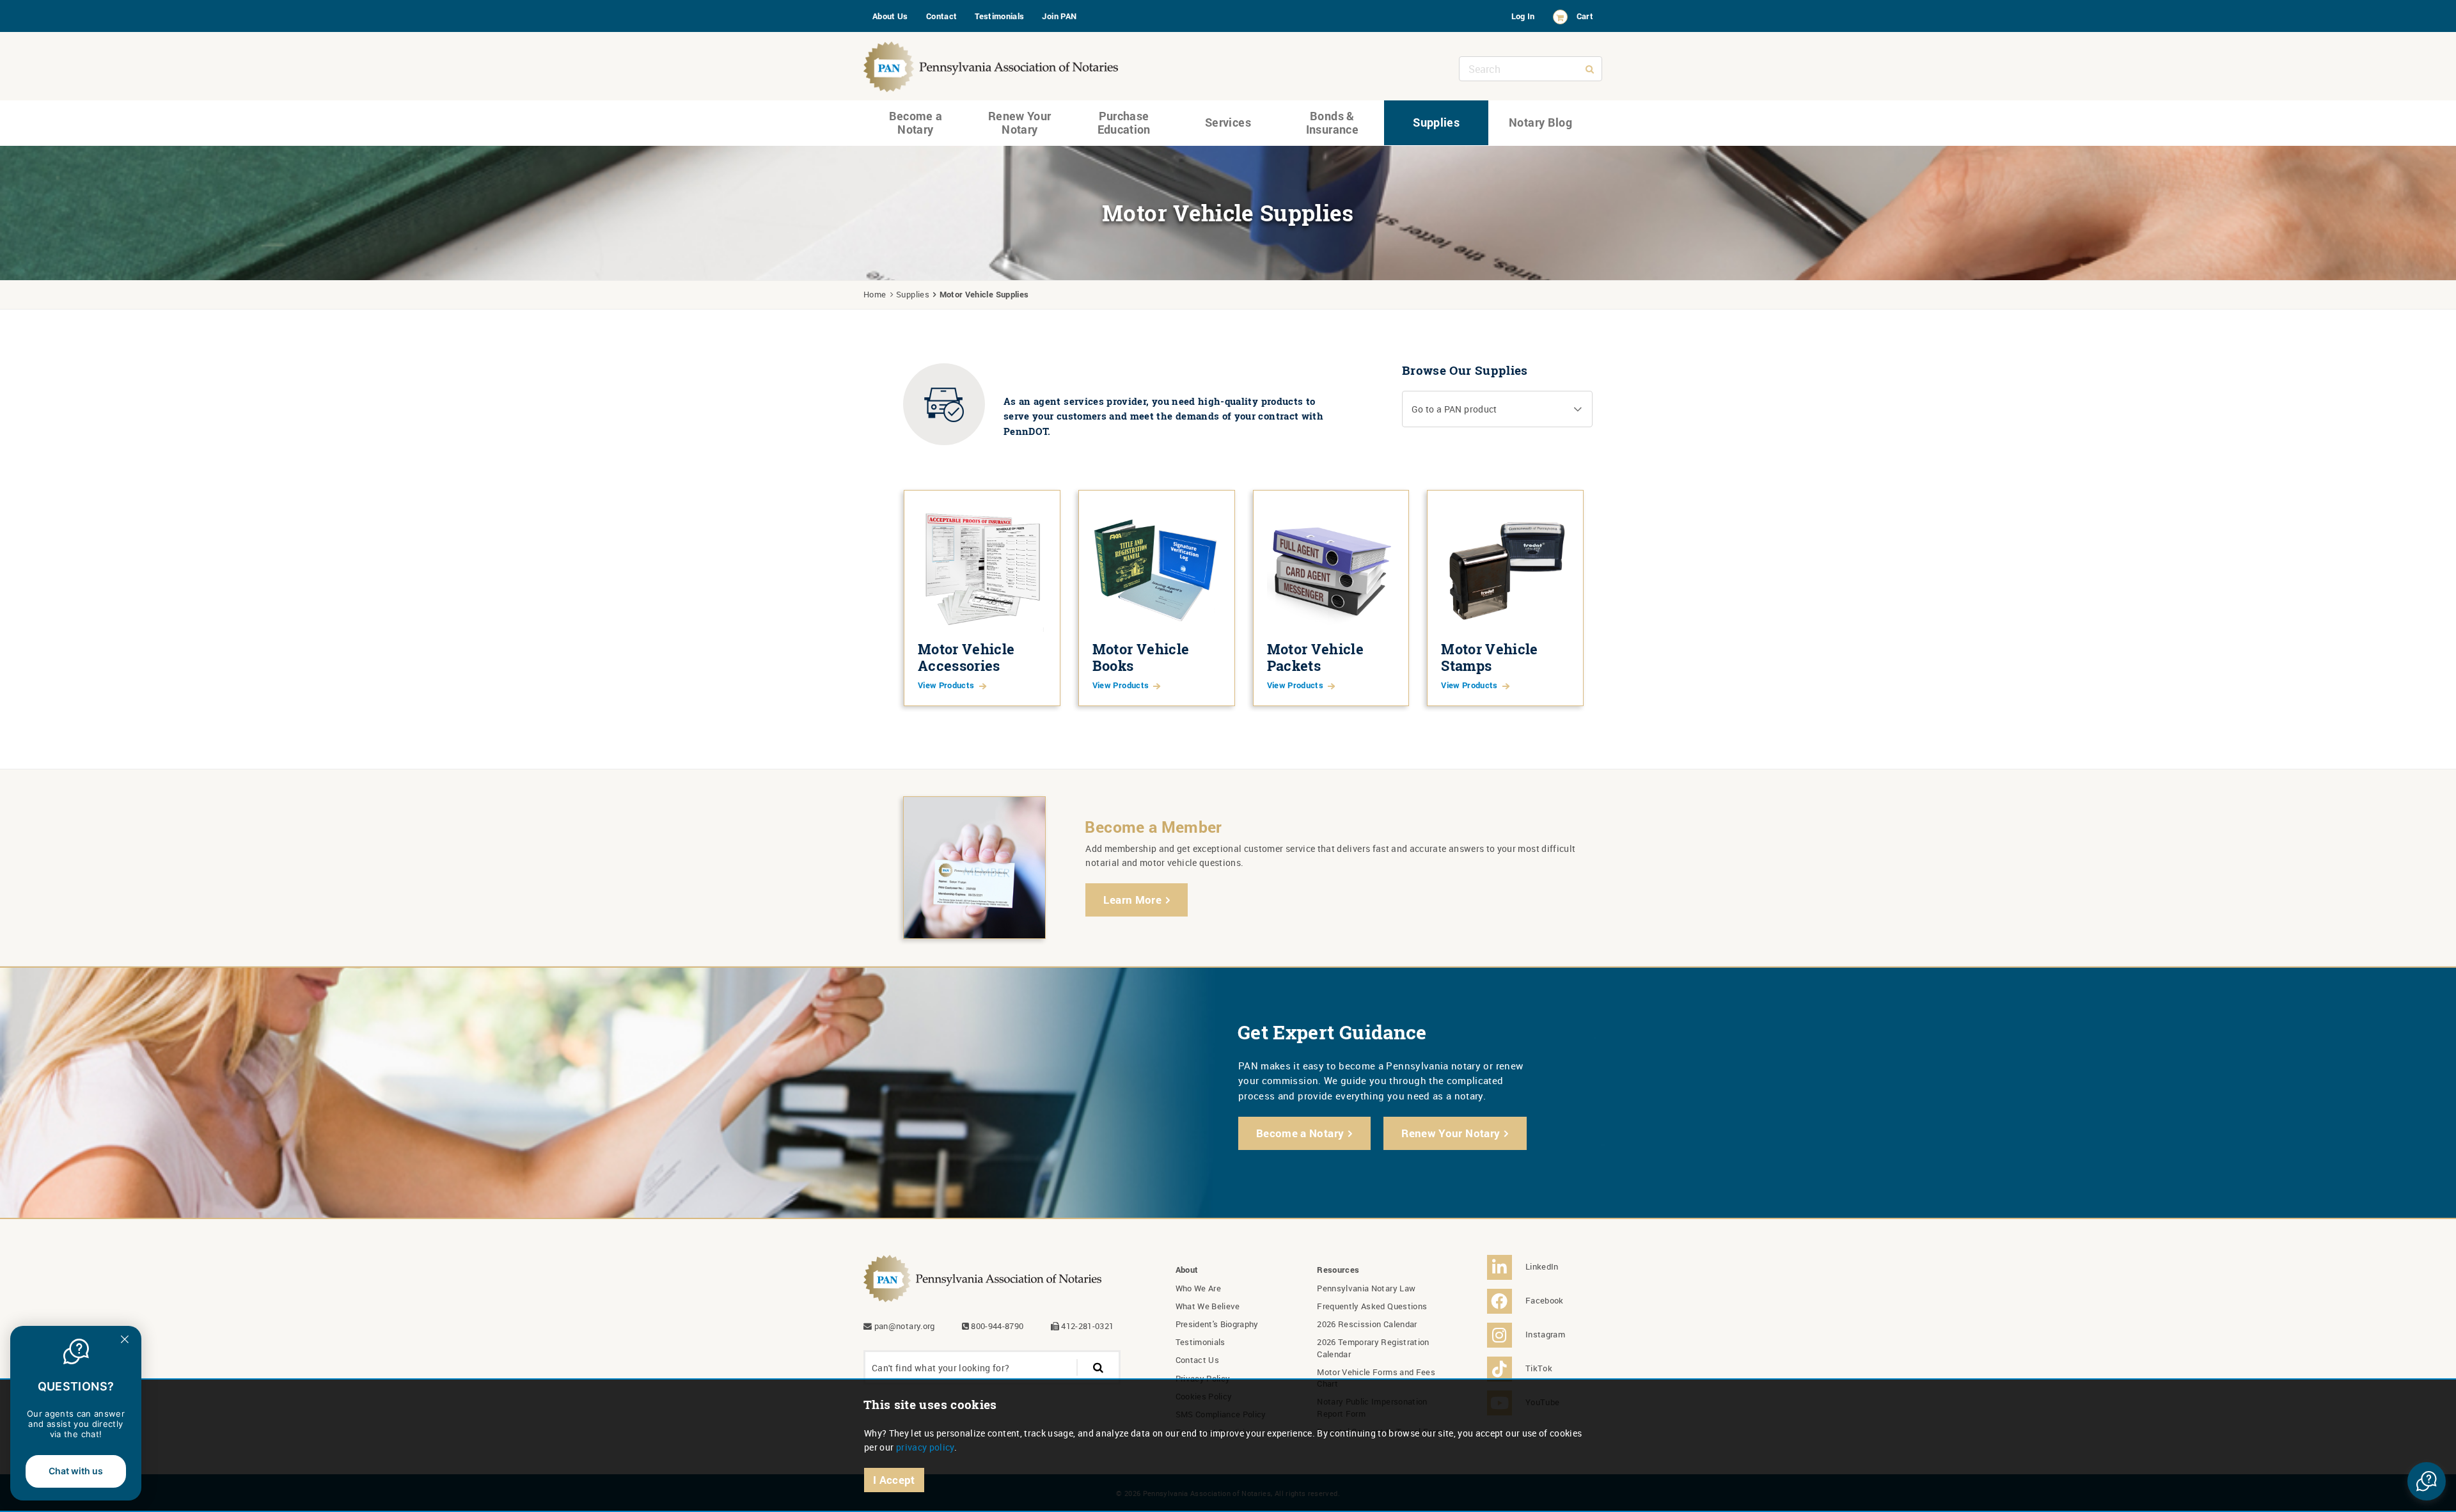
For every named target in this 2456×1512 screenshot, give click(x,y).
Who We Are (1199, 1288)
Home (875, 294)
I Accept (894, 1480)
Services (1228, 122)
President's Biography (1217, 1324)
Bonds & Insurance (1332, 123)
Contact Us (1198, 1360)
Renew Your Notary (1020, 123)
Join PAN (1059, 16)
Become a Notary (916, 123)
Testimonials (999, 16)
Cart (1585, 16)
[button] (1497, 409)
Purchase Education (1124, 123)
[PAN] (991, 64)
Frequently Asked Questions (1372, 1306)
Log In (1523, 16)
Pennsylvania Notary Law (1366, 1288)
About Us (890, 16)
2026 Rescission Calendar (1367, 1324)
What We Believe (1208, 1306)
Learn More (1132, 900)
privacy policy (925, 1447)
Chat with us (76, 1471)
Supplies (1436, 122)
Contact (941, 16)
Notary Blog (1540, 122)
